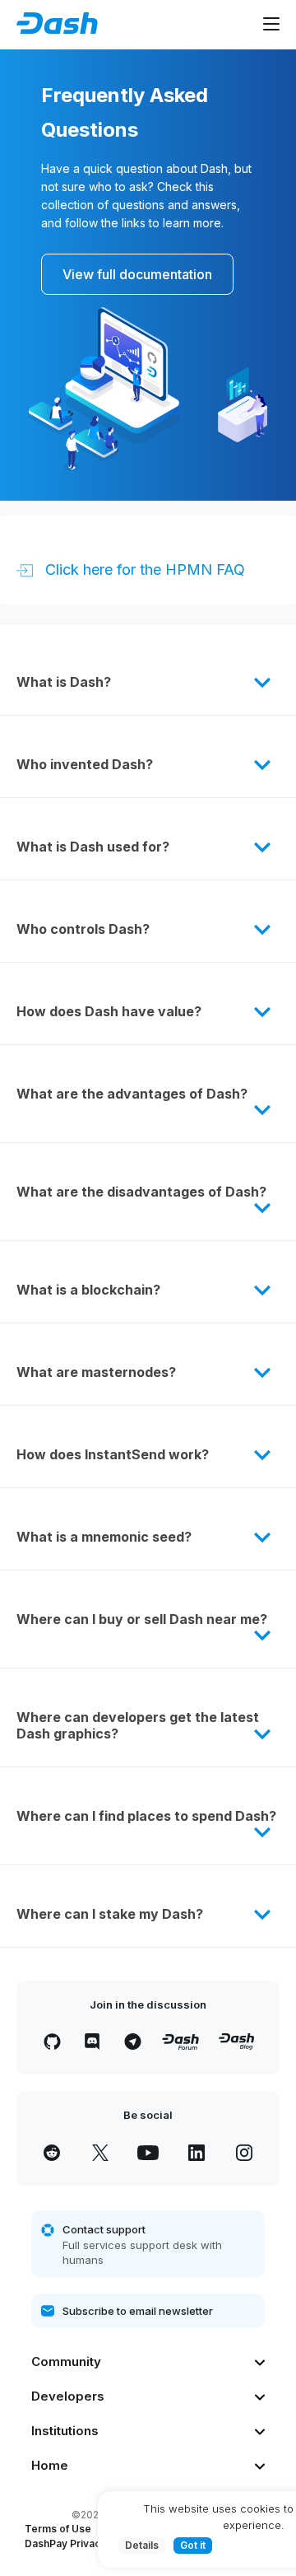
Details (142, 2545)
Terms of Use (58, 2529)
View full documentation (137, 274)
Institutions (65, 2431)
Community (66, 2361)
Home (50, 2465)
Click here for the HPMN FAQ (143, 569)
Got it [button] (193, 2545)
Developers (68, 2396)
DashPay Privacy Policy (81, 2543)
